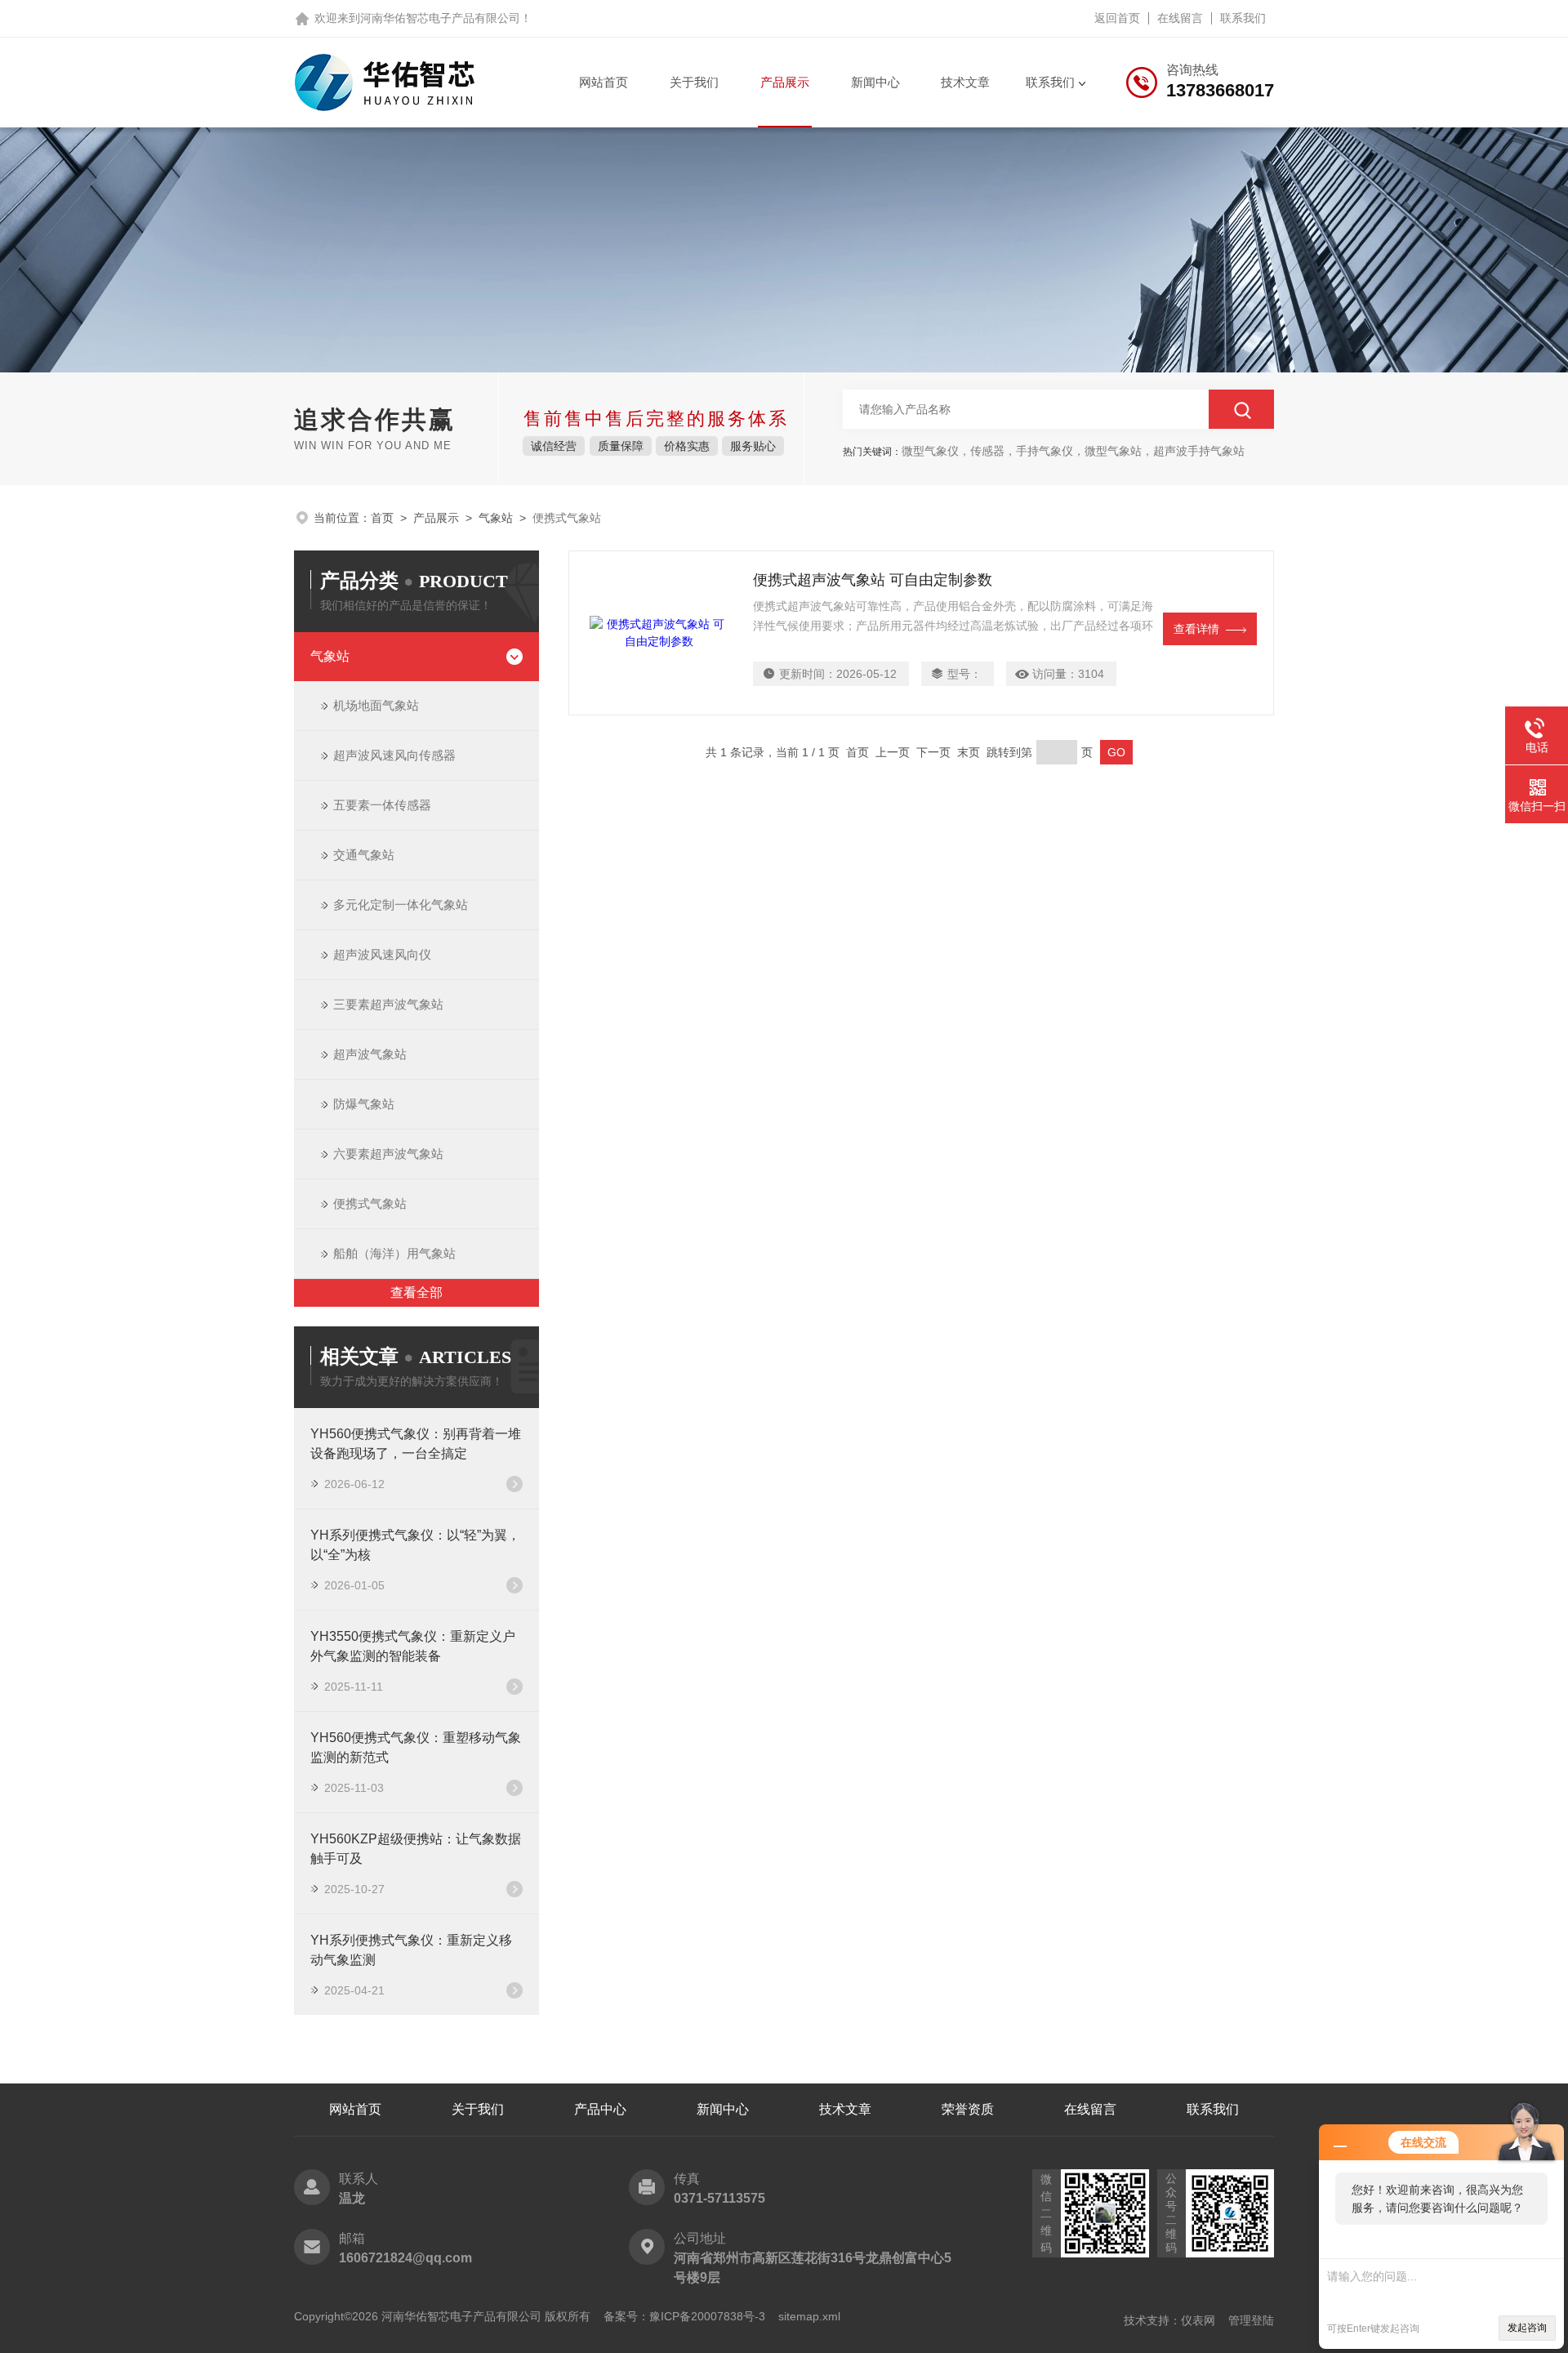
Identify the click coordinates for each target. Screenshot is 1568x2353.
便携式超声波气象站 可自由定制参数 (873, 580)
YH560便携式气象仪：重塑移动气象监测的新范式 (416, 1747)
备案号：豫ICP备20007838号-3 (684, 2316)
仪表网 (1198, 2320)
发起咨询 (1527, 2328)
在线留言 (1180, 18)
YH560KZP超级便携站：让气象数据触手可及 (416, 1849)
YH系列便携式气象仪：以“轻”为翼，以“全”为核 (415, 1545)
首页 (382, 518)
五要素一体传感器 (382, 805)
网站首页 (604, 82)
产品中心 (600, 2109)
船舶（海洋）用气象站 (394, 1253)
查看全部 (416, 1292)
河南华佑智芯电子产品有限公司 (440, 18)
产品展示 (785, 82)
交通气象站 (364, 855)
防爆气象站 (364, 1104)
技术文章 (965, 82)
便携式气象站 (370, 1203)
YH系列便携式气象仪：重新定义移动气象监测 (411, 1950)
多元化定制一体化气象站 (401, 905)
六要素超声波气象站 (388, 1154)
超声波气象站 (370, 1054)
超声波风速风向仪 (382, 954)
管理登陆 (1251, 2320)
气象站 (496, 518)
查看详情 (1196, 629)
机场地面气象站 (376, 705)
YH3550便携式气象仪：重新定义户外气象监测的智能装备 (413, 1646)
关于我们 (694, 82)
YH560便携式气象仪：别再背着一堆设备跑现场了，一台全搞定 (416, 1444)
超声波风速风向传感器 (394, 755)
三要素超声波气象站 (388, 1004)
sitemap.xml (809, 2316)
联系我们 (1243, 18)
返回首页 (1117, 18)
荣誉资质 (968, 2109)
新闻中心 (875, 82)
